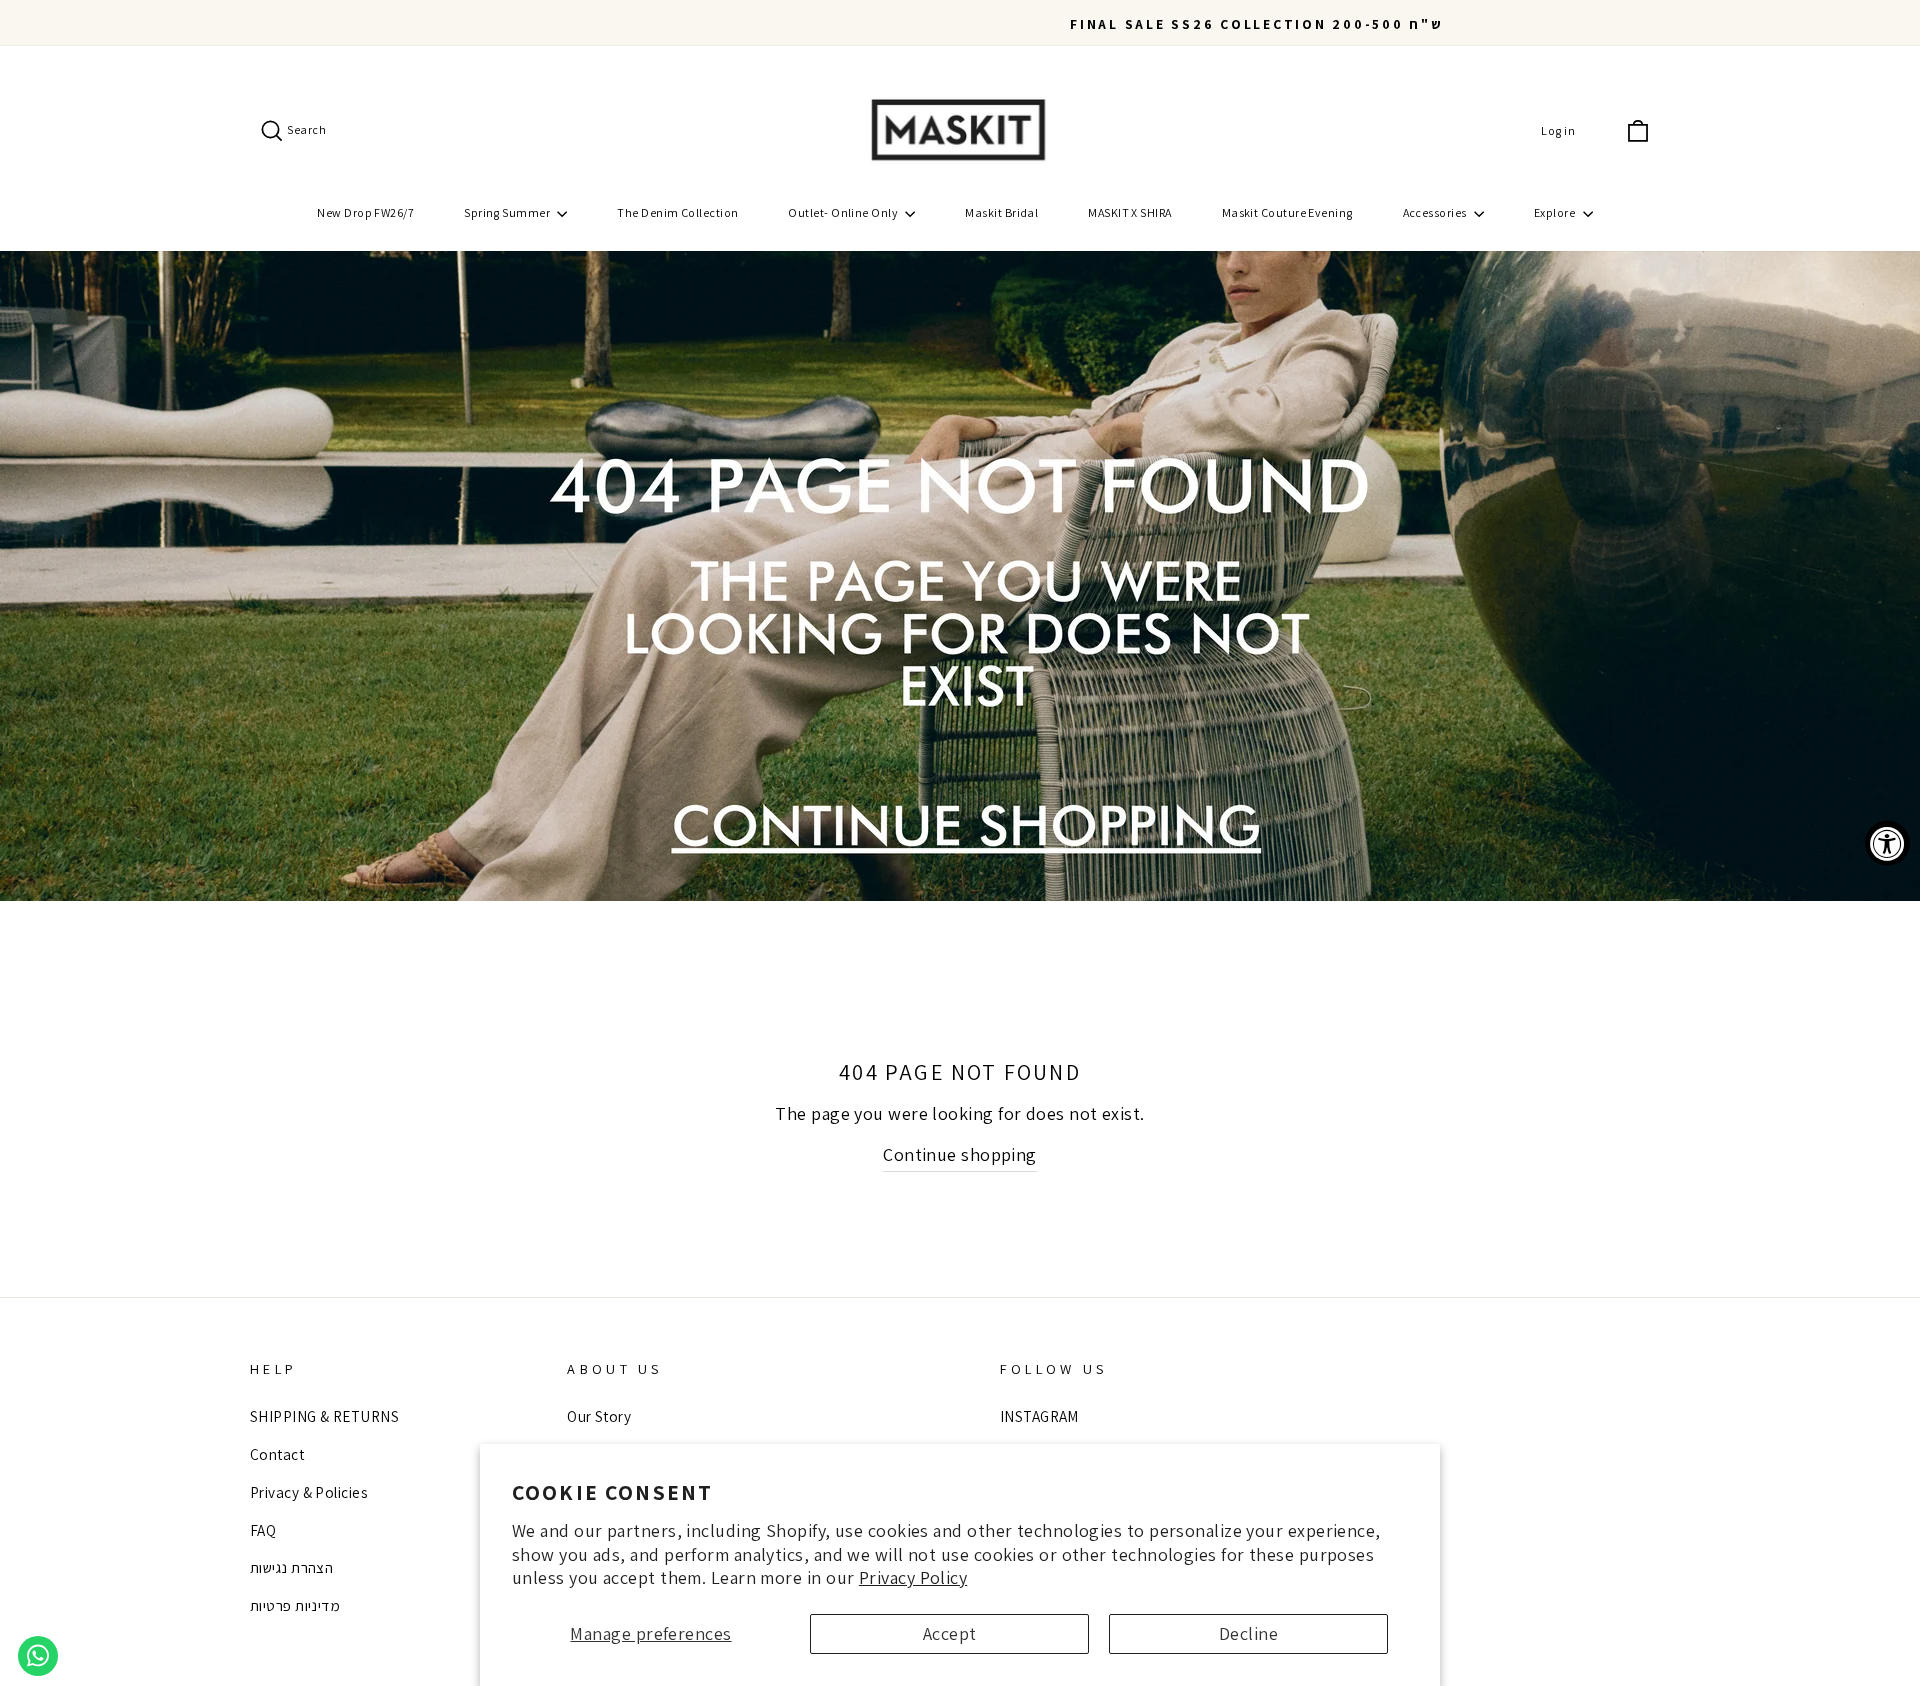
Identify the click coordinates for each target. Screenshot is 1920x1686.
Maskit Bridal (1001, 212)
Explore (1556, 212)
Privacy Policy (913, 1577)
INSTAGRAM (1039, 1416)
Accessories (1436, 212)
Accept (950, 1633)
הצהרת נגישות (291, 1567)
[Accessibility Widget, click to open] (1887, 843)
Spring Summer (508, 212)
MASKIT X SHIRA (1129, 212)
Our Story (599, 1416)
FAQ (263, 1530)
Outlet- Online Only (844, 212)
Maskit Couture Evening (1287, 212)
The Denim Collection (677, 212)
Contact (277, 1454)
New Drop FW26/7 (365, 212)
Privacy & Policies (308, 1492)
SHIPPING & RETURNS (324, 1416)
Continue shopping (960, 1154)
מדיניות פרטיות (295, 1605)
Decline (1248, 1633)
